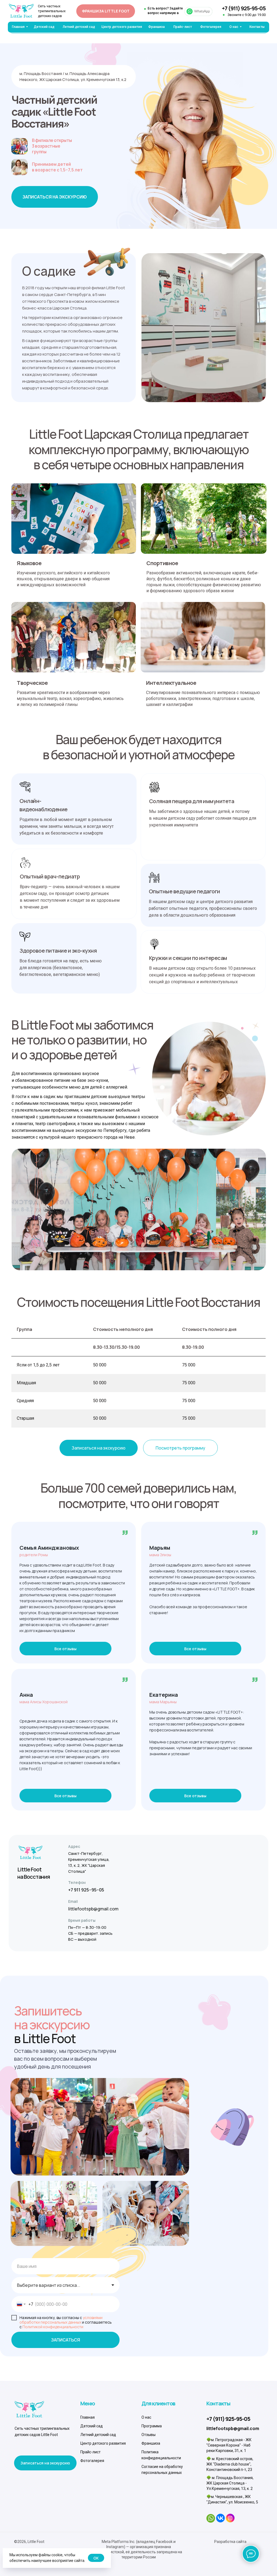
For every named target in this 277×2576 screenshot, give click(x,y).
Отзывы (149, 2435)
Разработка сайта (230, 2542)
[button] (55, 197)
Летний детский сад (98, 2435)
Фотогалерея (92, 2461)
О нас (146, 2417)
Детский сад (92, 2426)
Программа (152, 2426)
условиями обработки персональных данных (61, 2320)
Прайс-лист (90, 2452)
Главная (88, 2417)
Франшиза (151, 2443)
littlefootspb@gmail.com (93, 1909)
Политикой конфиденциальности (53, 2327)
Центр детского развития (103, 2443)
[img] (21, 11)
